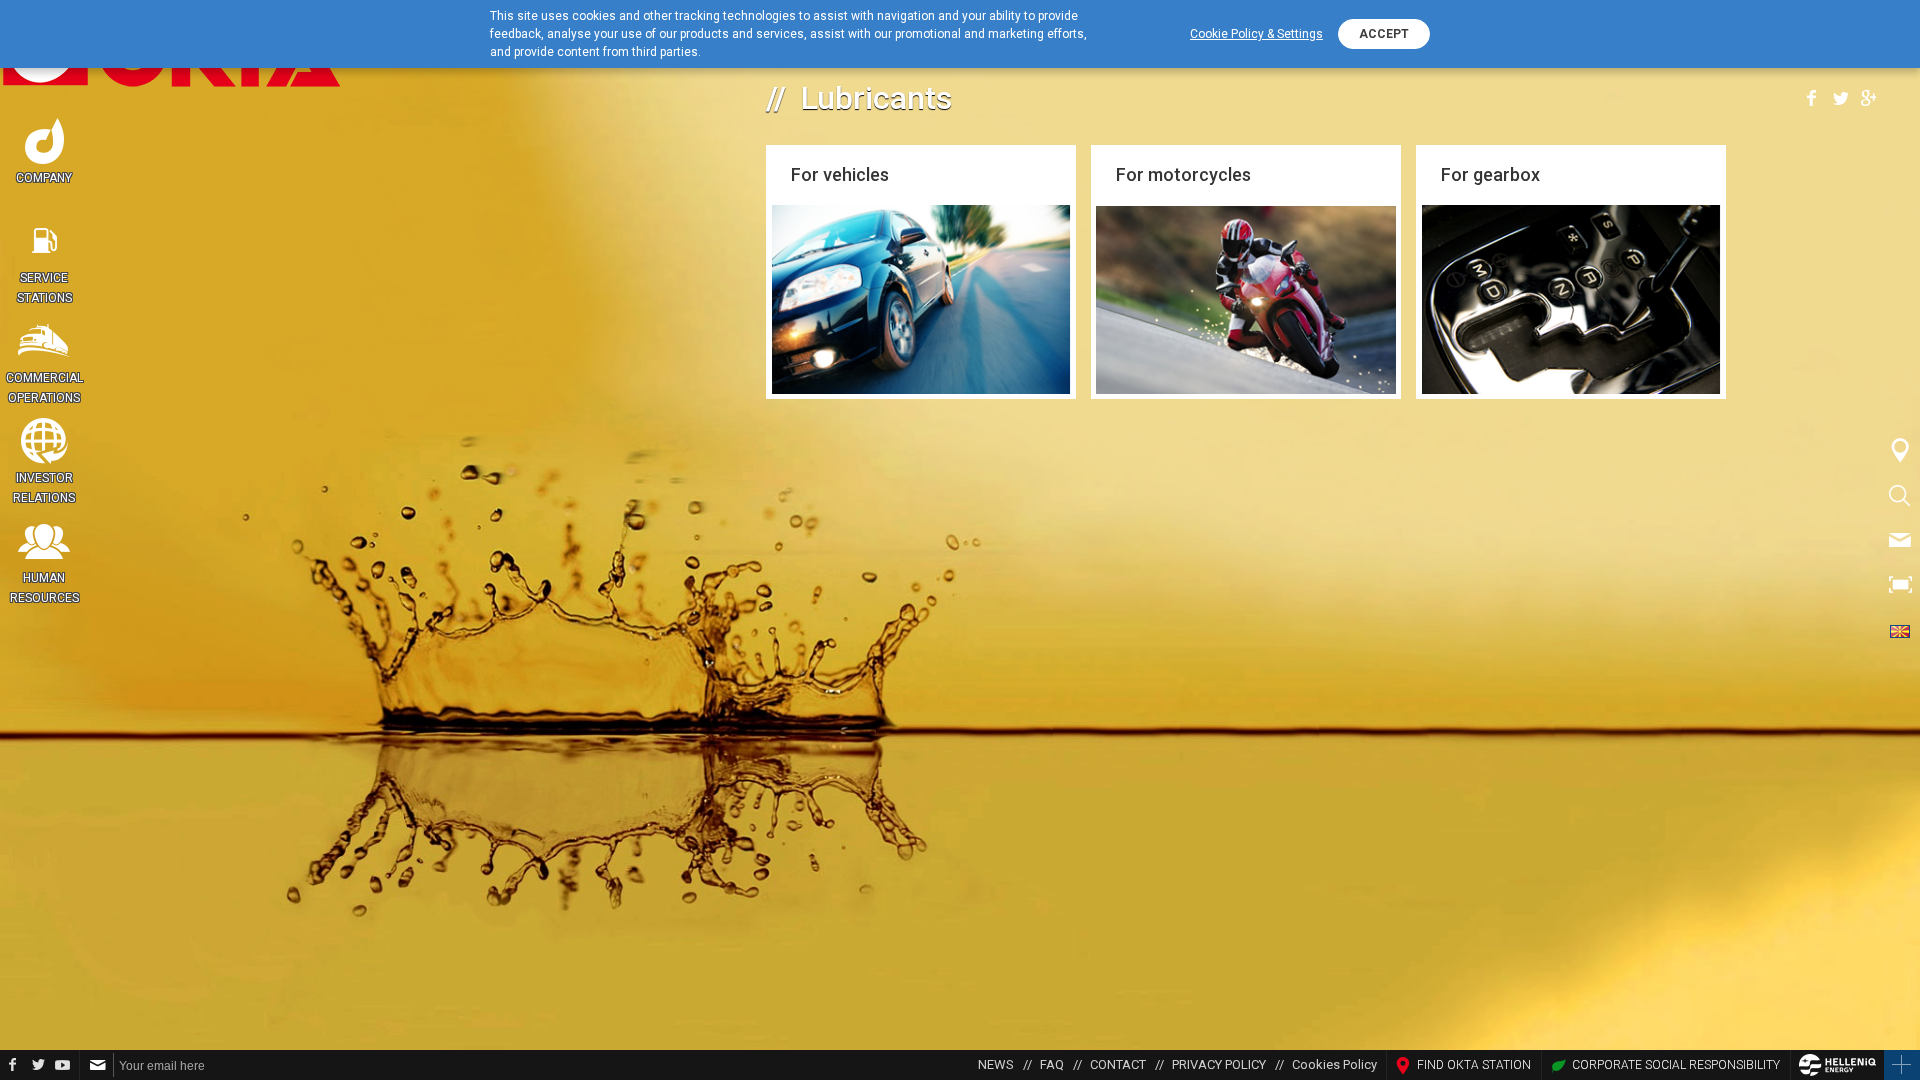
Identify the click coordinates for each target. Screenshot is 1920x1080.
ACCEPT (1384, 34)
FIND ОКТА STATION (1474, 1065)
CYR (1900, 630)
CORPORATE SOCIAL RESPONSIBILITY (1676, 1065)
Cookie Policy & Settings (1256, 34)
